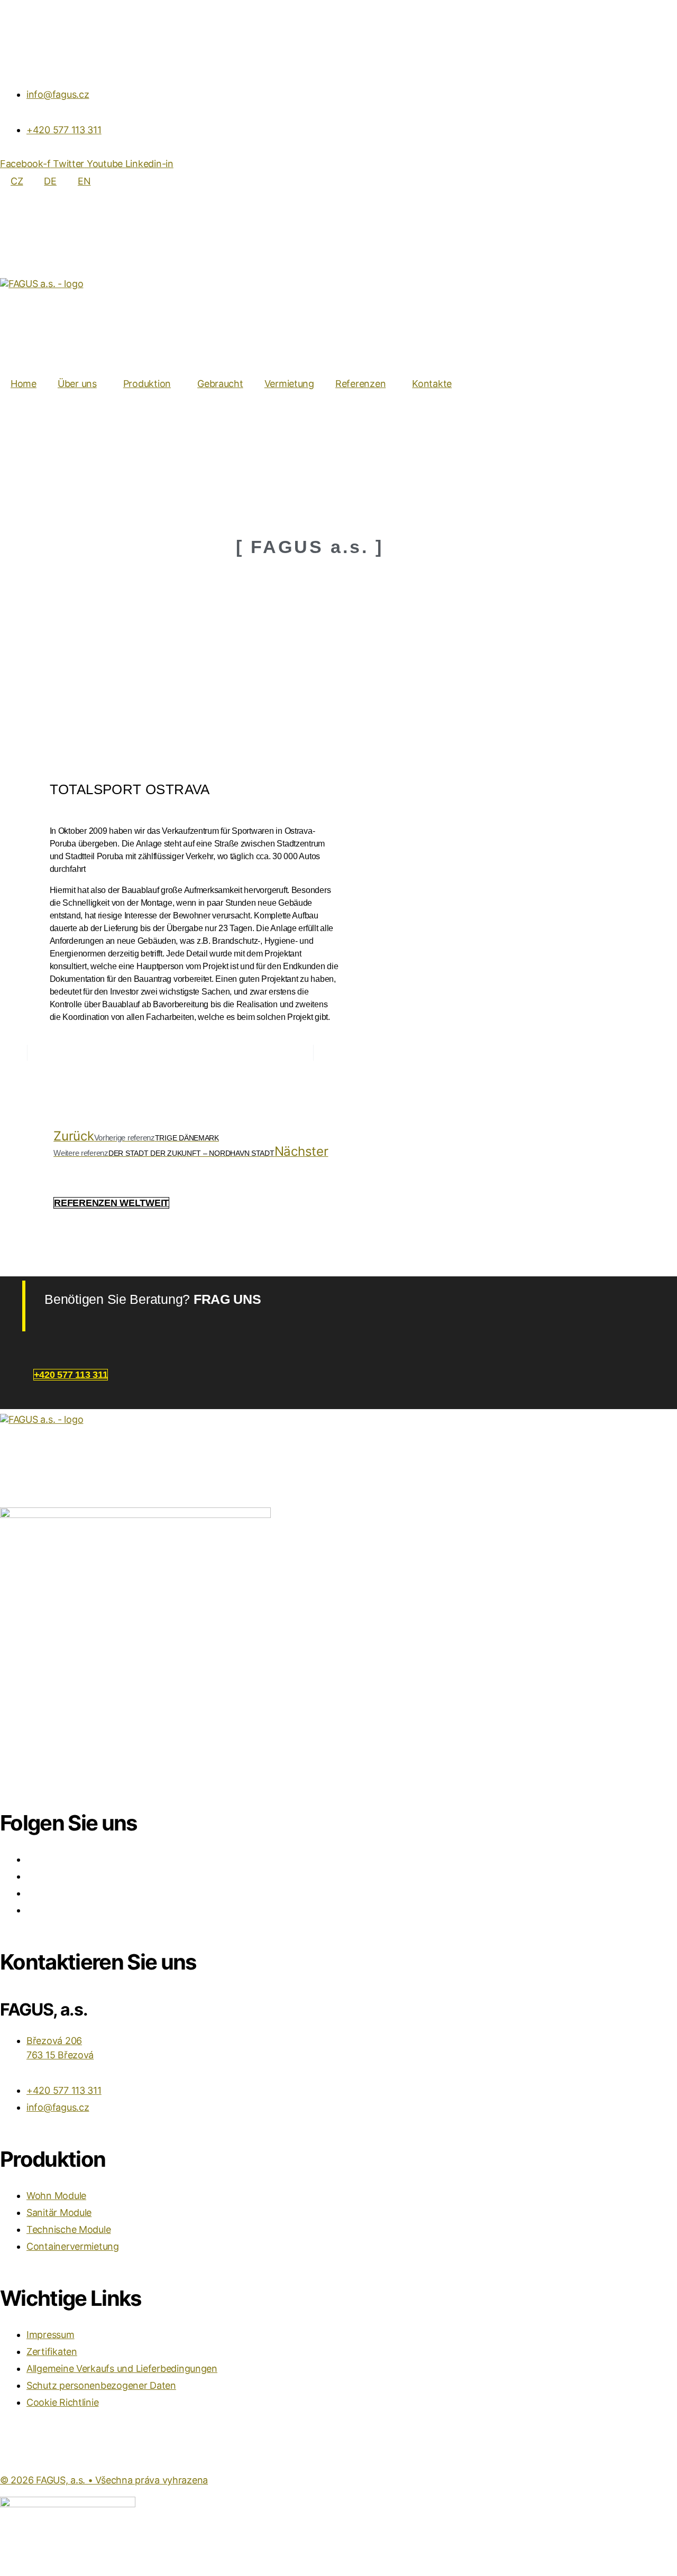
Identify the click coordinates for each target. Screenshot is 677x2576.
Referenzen (360, 384)
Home (24, 384)
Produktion (147, 384)
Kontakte (432, 384)
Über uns (77, 384)
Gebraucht (220, 384)
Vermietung (289, 384)
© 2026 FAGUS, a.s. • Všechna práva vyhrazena (104, 2480)
